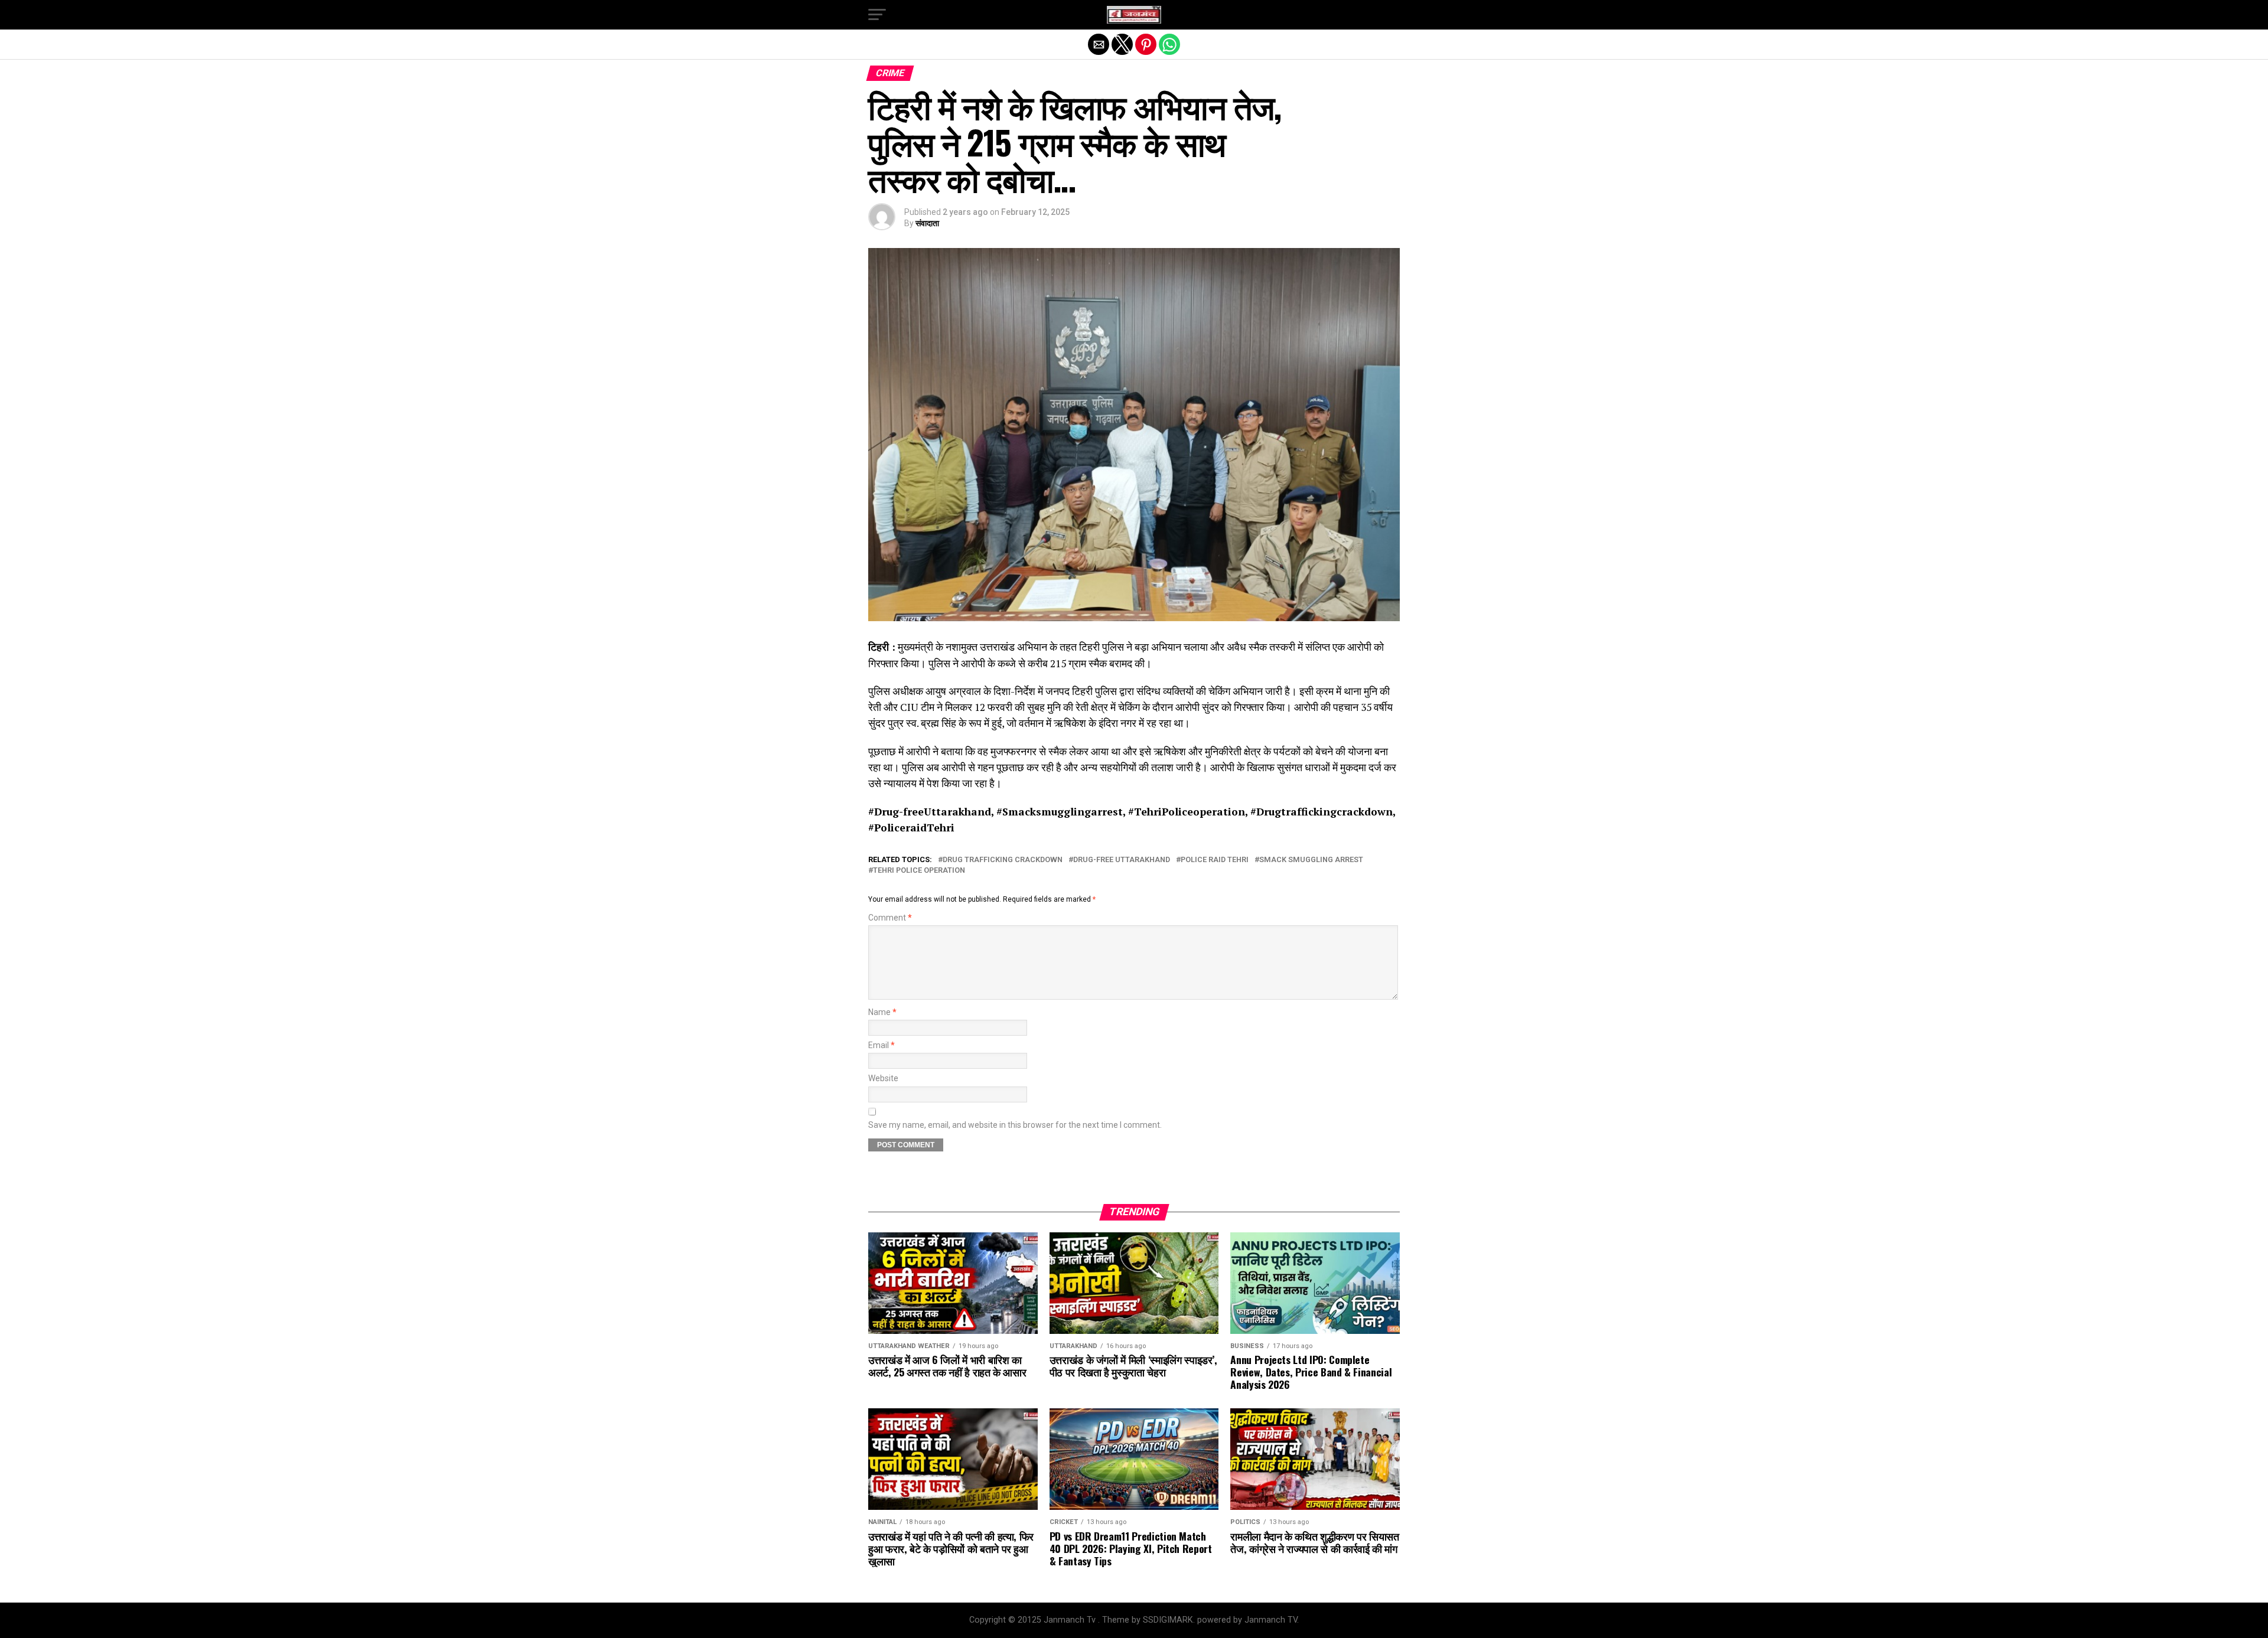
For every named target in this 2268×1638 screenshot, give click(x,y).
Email (882, 1045)
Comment (890, 918)
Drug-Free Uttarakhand (1122, 860)
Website (883, 1079)
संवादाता (927, 223)
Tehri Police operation (919, 871)
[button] (877, 15)
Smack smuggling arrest (1311, 860)
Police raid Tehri (1215, 860)
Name (882, 1012)
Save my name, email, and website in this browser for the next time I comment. (1015, 1125)
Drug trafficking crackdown (1003, 860)
